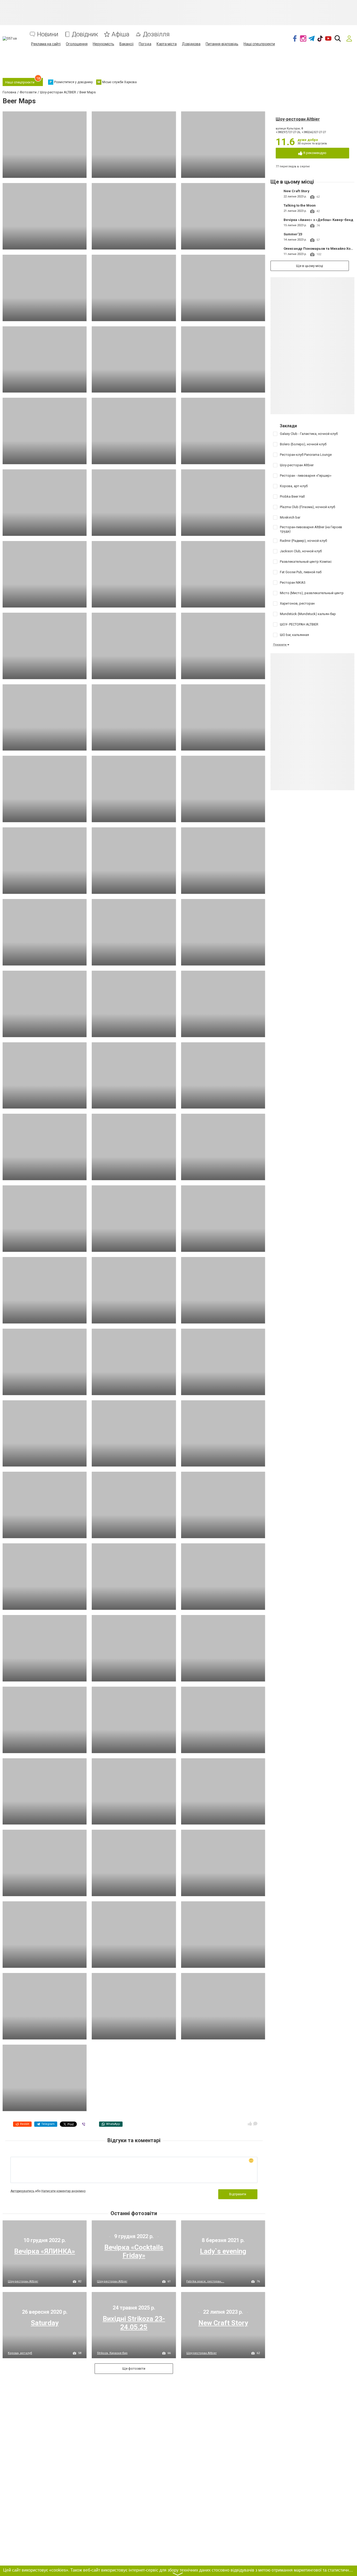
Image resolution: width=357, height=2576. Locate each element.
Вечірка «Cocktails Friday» (134, 2251)
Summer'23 (293, 234)
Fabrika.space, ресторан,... (205, 2281)
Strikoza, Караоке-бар (112, 2353)
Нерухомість (103, 44)
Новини (48, 34)
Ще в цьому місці (310, 266)
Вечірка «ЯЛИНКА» (45, 2251)
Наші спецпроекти (259, 44)
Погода (145, 44)
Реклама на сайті (46, 44)
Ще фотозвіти (134, 2369)
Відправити (238, 2194)
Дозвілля (156, 34)
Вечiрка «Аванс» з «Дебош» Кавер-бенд (318, 220)
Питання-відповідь (222, 44)
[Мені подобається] (250, 2124)
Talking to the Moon (300, 205)
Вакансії (126, 44)
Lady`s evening (223, 2251)
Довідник (85, 34)
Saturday (45, 2323)
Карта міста (167, 44)
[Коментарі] (255, 2124)
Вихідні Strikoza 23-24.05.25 (134, 2323)
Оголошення (77, 44)
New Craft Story (296, 191)
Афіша (120, 34)
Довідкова (191, 44)
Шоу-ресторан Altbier (298, 119)
